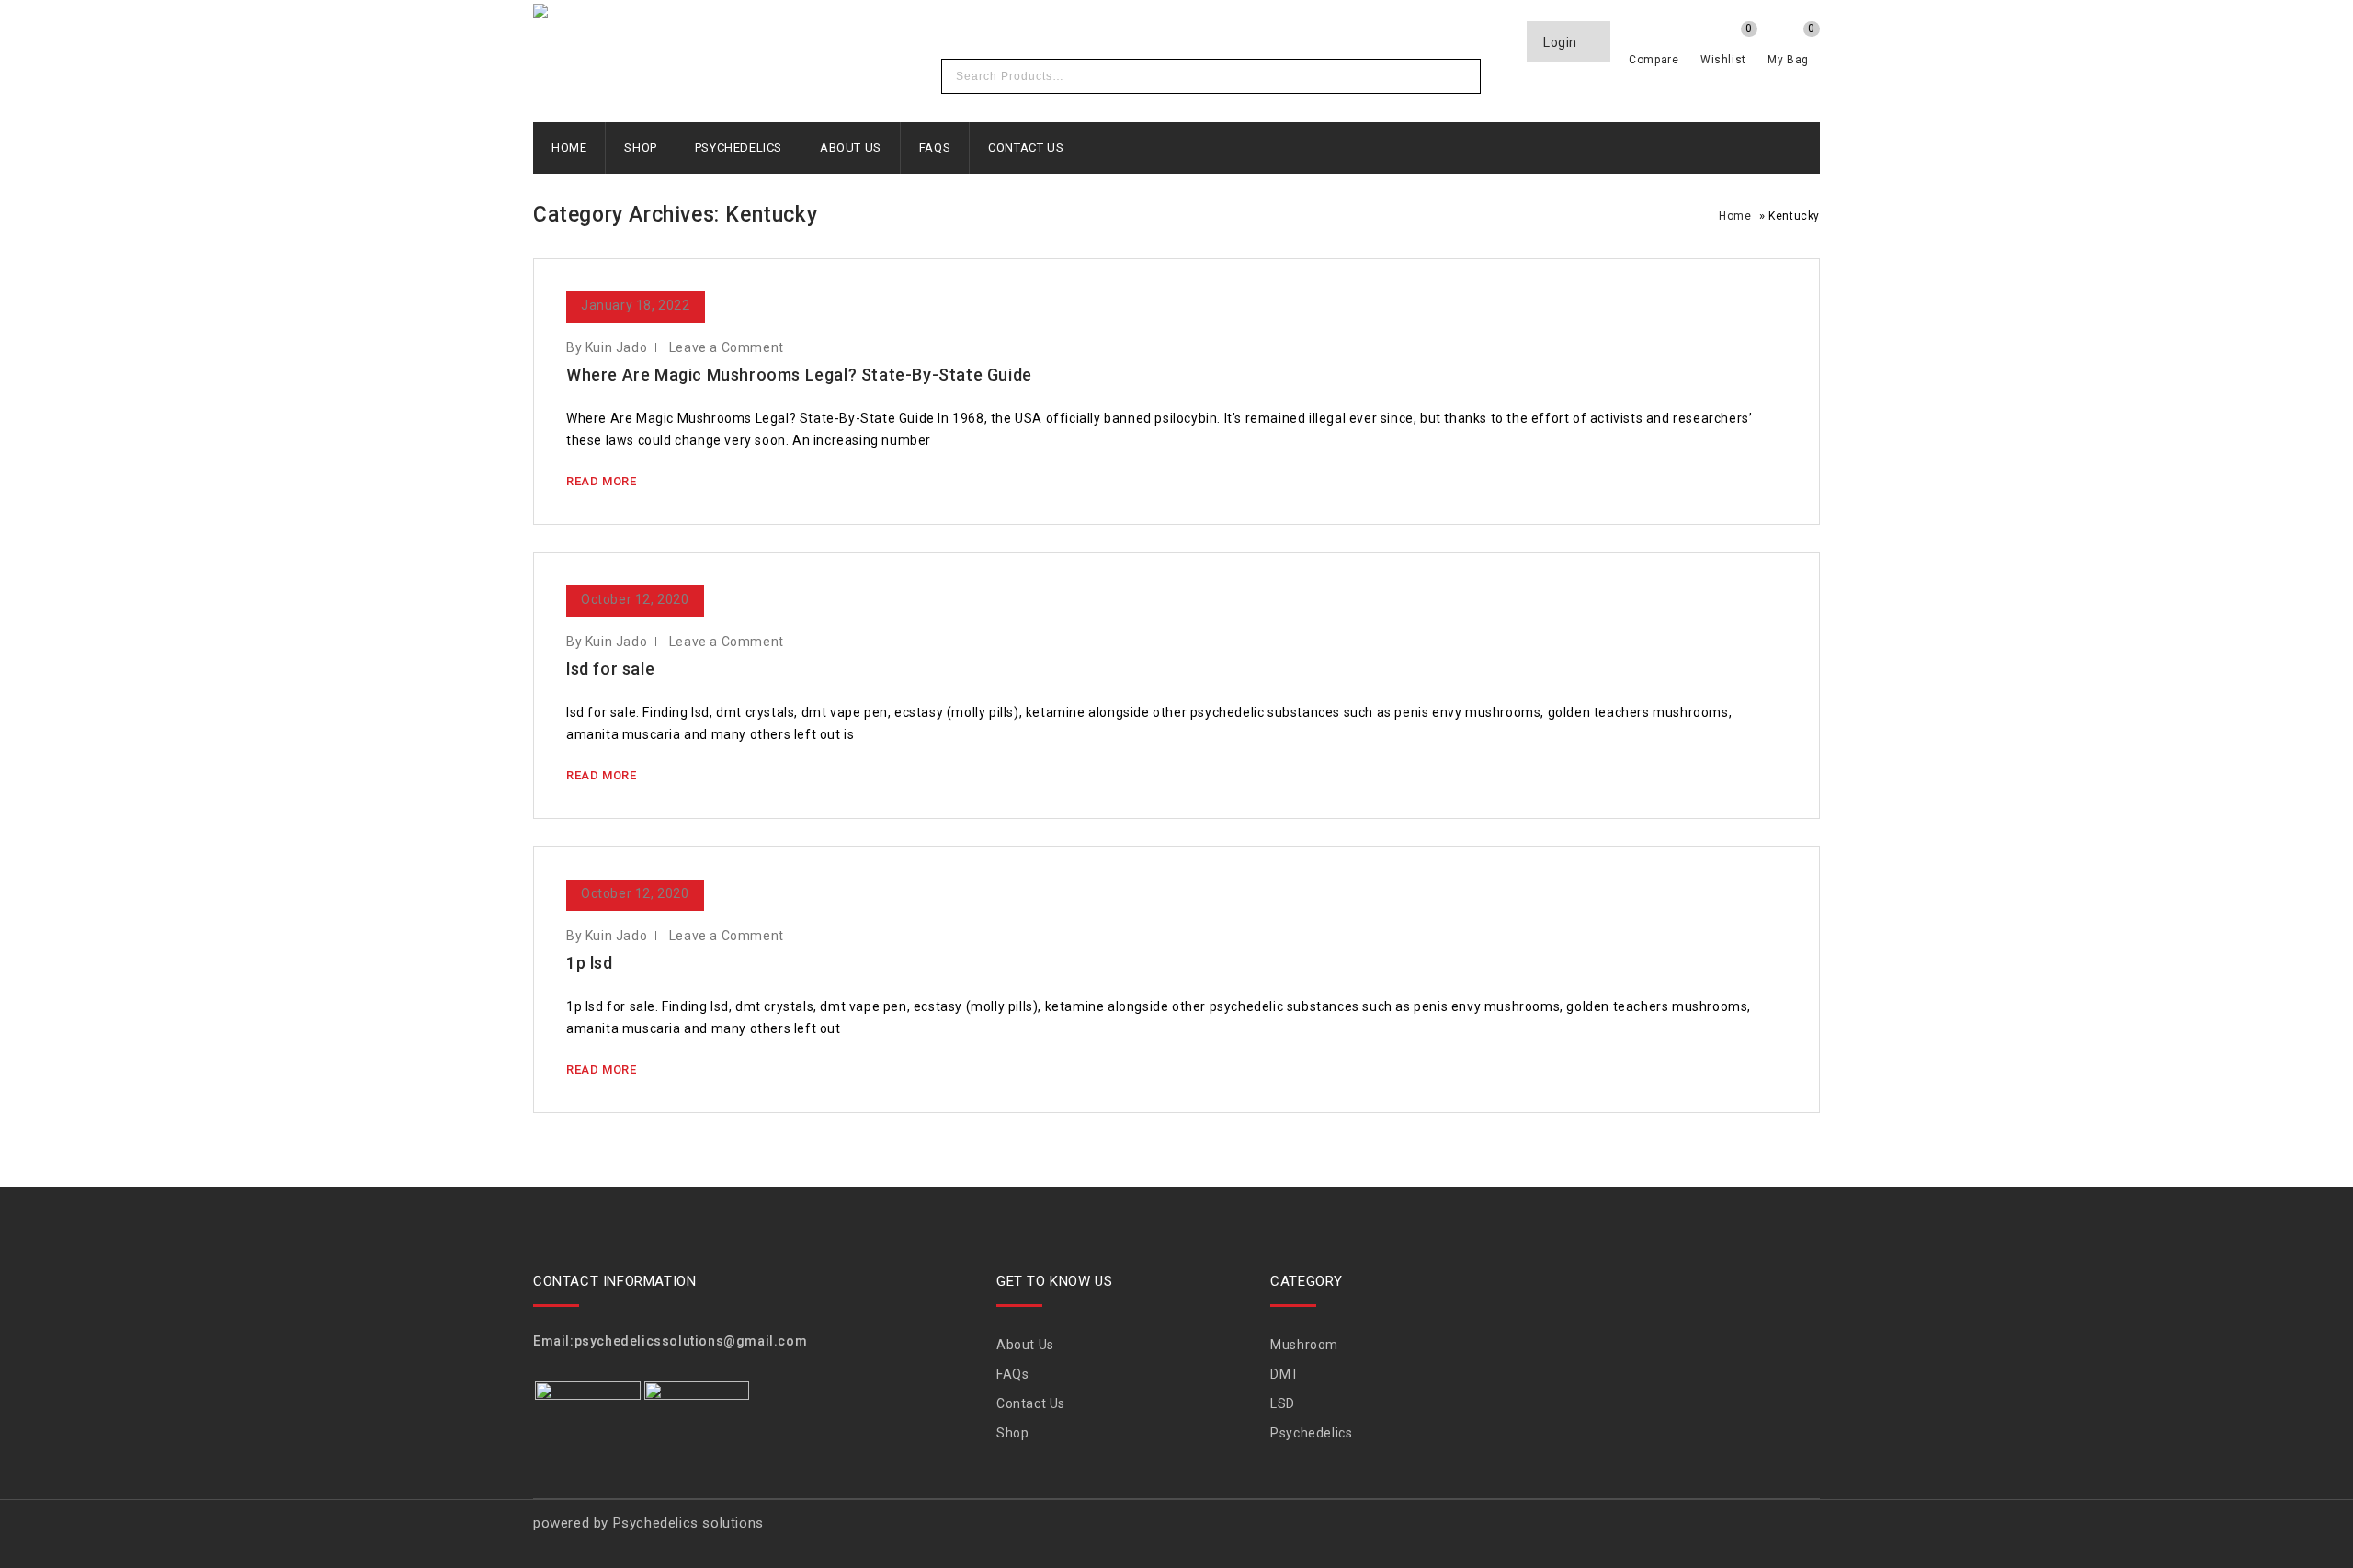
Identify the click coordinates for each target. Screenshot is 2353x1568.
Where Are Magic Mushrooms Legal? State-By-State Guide (799, 375)
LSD (1283, 1403)
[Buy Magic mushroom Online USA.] (781, 14)
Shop (640, 148)
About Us (851, 148)
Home (569, 148)
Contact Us (1026, 148)
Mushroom (1304, 1345)
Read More (601, 481)
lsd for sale (610, 669)
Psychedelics (739, 148)
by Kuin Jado (607, 347)
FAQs (935, 148)
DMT (1285, 1374)
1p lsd (590, 963)
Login (1562, 42)
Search (1461, 76)
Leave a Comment (727, 347)
